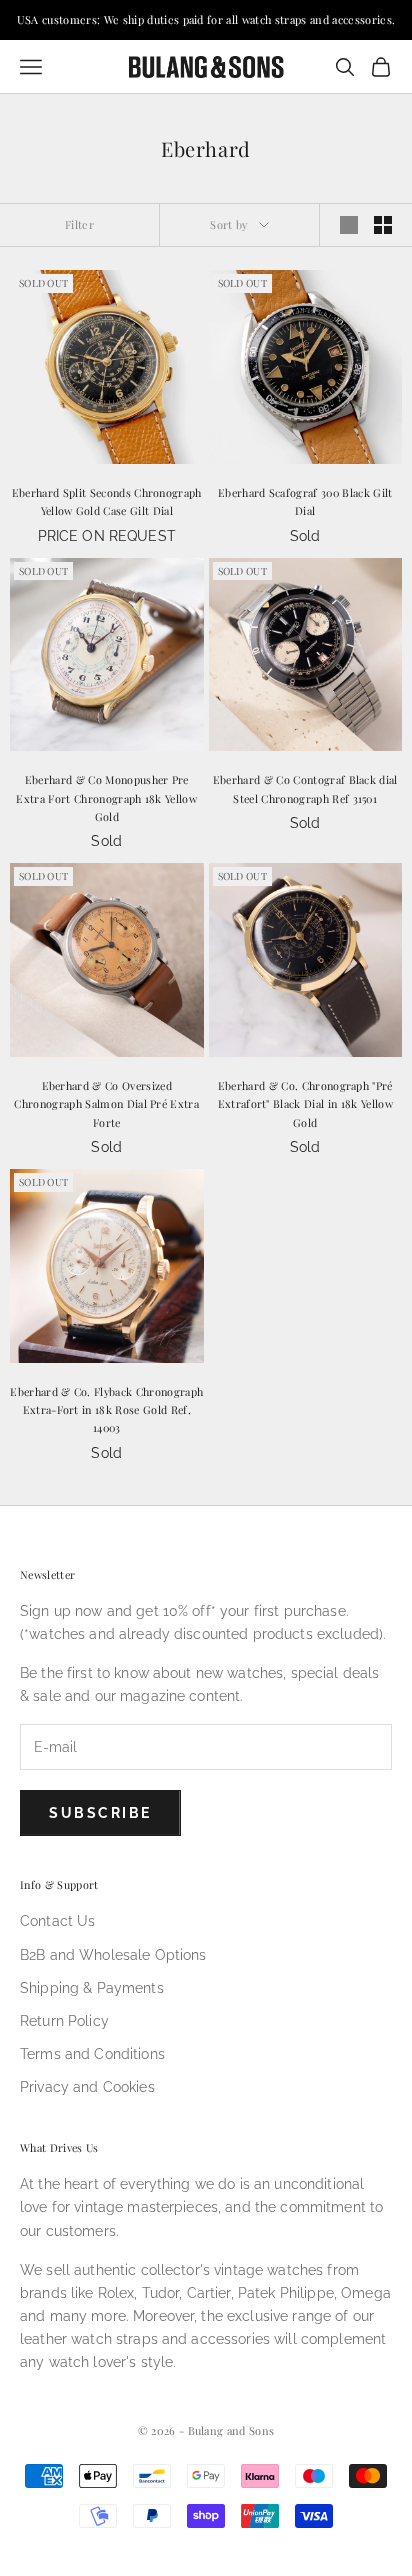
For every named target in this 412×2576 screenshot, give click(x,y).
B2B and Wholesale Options (113, 1955)
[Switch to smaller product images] (383, 225)
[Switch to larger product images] (349, 225)
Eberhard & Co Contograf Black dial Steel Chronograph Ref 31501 (305, 788)
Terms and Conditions (92, 2054)
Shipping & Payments (92, 1988)
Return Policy (64, 2021)
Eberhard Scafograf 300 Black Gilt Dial (305, 501)
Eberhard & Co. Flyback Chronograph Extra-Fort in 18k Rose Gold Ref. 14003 (106, 1410)
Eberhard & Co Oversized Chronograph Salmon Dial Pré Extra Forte (106, 1104)
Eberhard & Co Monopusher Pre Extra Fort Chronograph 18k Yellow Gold (106, 798)
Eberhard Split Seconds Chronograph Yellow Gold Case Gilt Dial (107, 501)
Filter (79, 224)
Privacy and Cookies (87, 2087)
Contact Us (57, 1921)
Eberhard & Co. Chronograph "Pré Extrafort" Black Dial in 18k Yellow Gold (305, 1104)
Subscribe (100, 1813)
